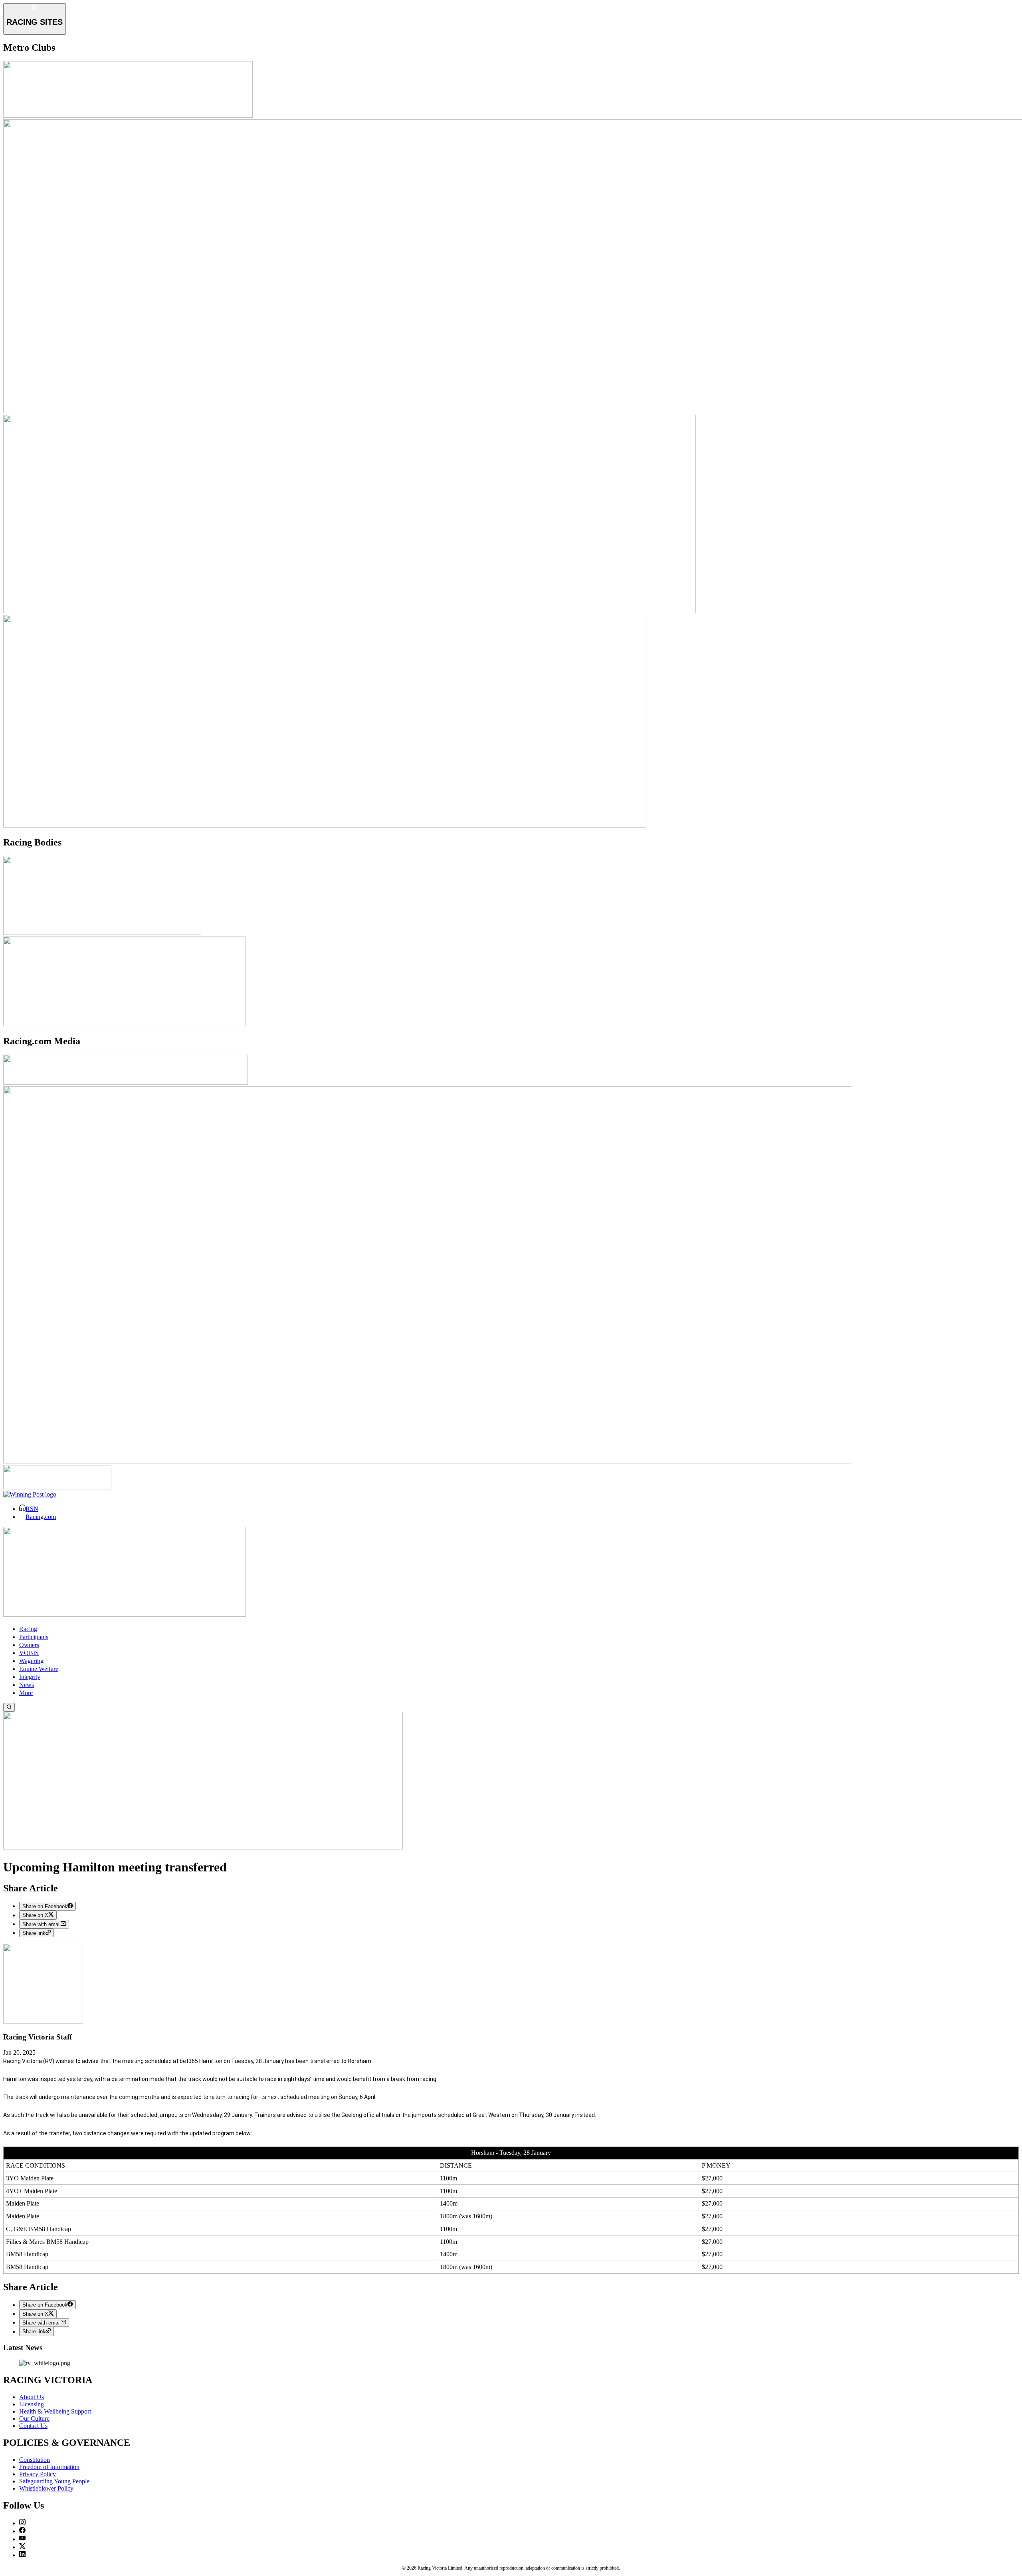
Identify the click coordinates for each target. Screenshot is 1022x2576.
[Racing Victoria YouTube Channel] (22, 2539)
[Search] (9, 1707)
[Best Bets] (57, 1487)
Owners (29, 1645)
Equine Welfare (39, 1669)
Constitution (35, 2460)
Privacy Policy (38, 2474)
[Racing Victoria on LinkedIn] (22, 2555)
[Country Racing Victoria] (102, 933)
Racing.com (41, 1517)
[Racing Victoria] (125, 1024)
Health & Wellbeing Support (55, 2411)
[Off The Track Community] (203, 1847)
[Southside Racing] (350, 611)
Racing (28, 1629)
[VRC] (325, 825)
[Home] (125, 1615)
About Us (32, 2397)
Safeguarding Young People (54, 2481)
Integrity (30, 1677)
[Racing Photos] (427, 1461)
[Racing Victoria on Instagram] (22, 2523)
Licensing (32, 2404)
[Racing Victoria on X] (22, 2547)
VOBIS (29, 1653)
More (26, 1693)
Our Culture (34, 2419)
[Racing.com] (126, 1082)
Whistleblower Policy (46, 2488)
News (27, 1685)
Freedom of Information (49, 2467)
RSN (32, 1509)
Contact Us (33, 2426)
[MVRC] (128, 116)
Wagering (31, 1661)
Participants (34, 1637)
